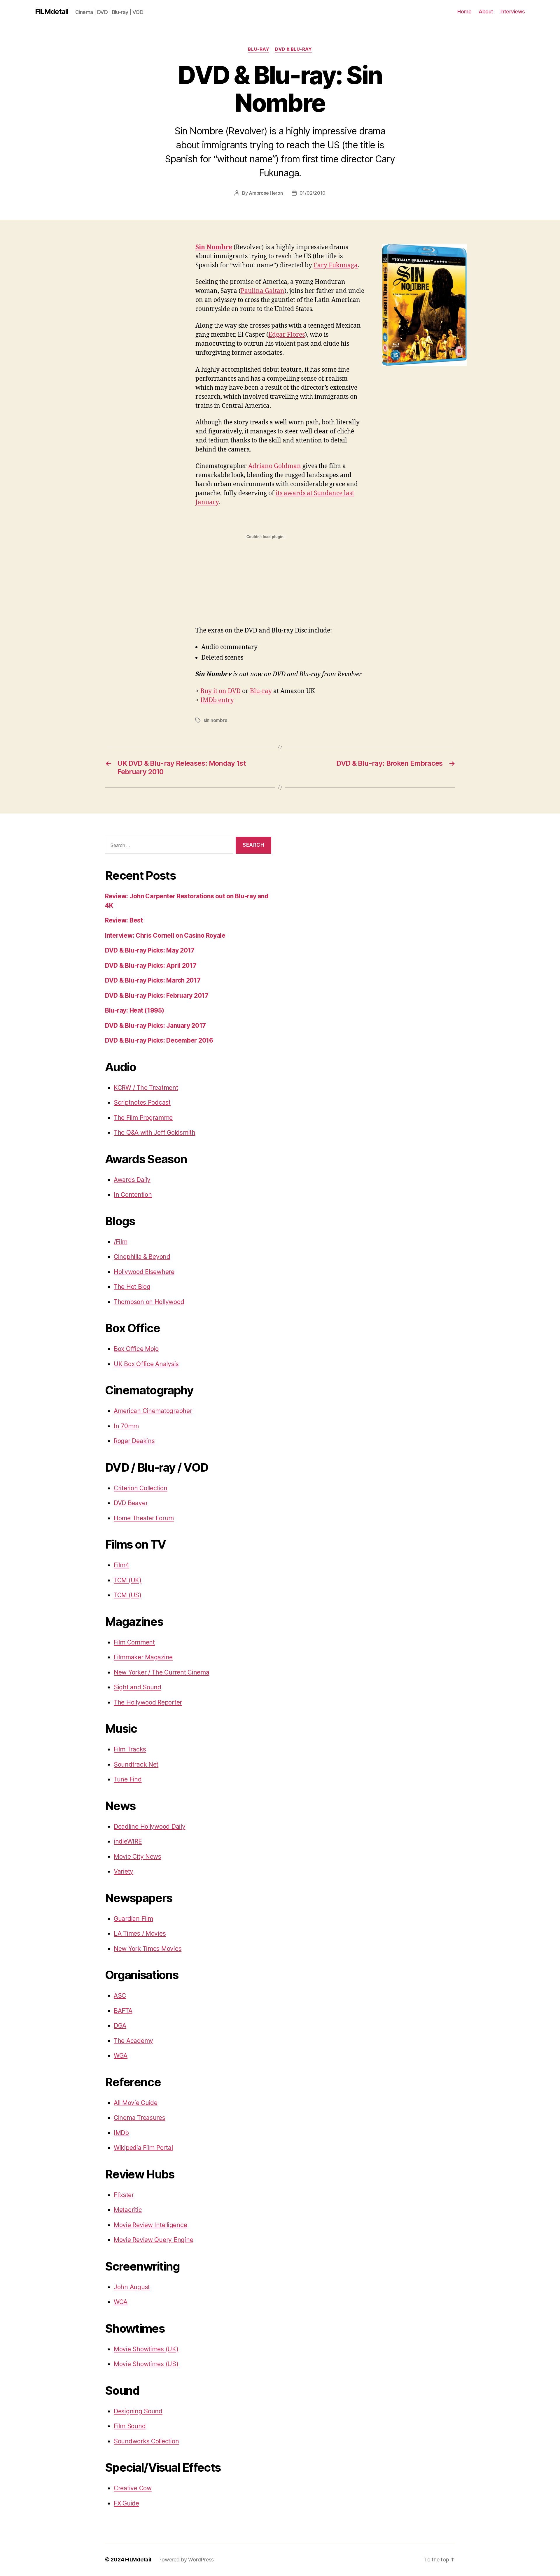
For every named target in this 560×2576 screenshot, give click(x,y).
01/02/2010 (313, 193)
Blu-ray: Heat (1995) (135, 1010)
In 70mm (126, 1426)
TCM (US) (128, 1595)
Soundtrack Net (136, 1764)
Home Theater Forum (144, 1518)
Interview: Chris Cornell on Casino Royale (165, 935)
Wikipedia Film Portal (143, 2148)
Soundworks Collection (146, 2441)
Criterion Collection (141, 1488)
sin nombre (215, 720)
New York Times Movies (148, 1949)
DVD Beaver (131, 1503)
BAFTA (123, 2011)
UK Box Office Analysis (146, 1364)
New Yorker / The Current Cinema (162, 1672)
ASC (120, 1996)
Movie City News (138, 1857)
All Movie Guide (136, 2103)
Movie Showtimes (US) (146, 2364)
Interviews (513, 12)
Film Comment (134, 1642)
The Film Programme (143, 1118)
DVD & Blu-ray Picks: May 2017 (150, 950)
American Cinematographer (153, 1411)
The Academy (133, 2041)
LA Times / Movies (140, 1933)
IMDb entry (217, 700)
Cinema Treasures (140, 2118)
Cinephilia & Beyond (142, 1257)
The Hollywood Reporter (148, 1702)
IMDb (121, 2133)
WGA (121, 2056)
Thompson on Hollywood (149, 1302)
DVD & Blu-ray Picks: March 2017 (153, 980)
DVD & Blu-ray (293, 49)
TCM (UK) (128, 1580)
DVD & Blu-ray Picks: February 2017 (157, 996)
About (486, 12)
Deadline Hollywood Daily (150, 1826)
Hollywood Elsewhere (144, 1272)
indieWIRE (128, 1841)
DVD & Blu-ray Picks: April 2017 (151, 965)
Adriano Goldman (275, 466)
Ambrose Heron (266, 193)
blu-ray (259, 49)
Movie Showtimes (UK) (146, 2349)
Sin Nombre (214, 247)
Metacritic (128, 2210)
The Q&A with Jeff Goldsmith (155, 1133)
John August (132, 2287)
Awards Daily (132, 1180)
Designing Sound (138, 2411)
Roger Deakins (134, 1441)
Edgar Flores (287, 335)
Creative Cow (133, 2488)
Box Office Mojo (136, 1349)
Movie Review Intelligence (150, 2225)
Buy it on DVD (220, 691)
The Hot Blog (132, 1287)
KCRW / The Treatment (146, 1088)
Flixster (124, 2195)
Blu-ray (261, 691)
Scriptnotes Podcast (142, 1102)
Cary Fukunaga (336, 265)
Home (464, 12)
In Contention (133, 1195)
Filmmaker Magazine (143, 1657)
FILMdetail (52, 12)
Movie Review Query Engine (153, 2240)
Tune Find (128, 1779)
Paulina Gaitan (262, 291)
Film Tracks (130, 1749)
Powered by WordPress (186, 2560)
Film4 (121, 1565)
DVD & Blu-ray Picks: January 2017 (155, 1026)
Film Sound (130, 2426)
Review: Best (124, 920)
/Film (121, 1242)
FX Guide (126, 2503)
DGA (120, 2026)
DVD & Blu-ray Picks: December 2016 (159, 1040)
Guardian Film (133, 1919)
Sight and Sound (138, 1687)
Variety (124, 1871)
